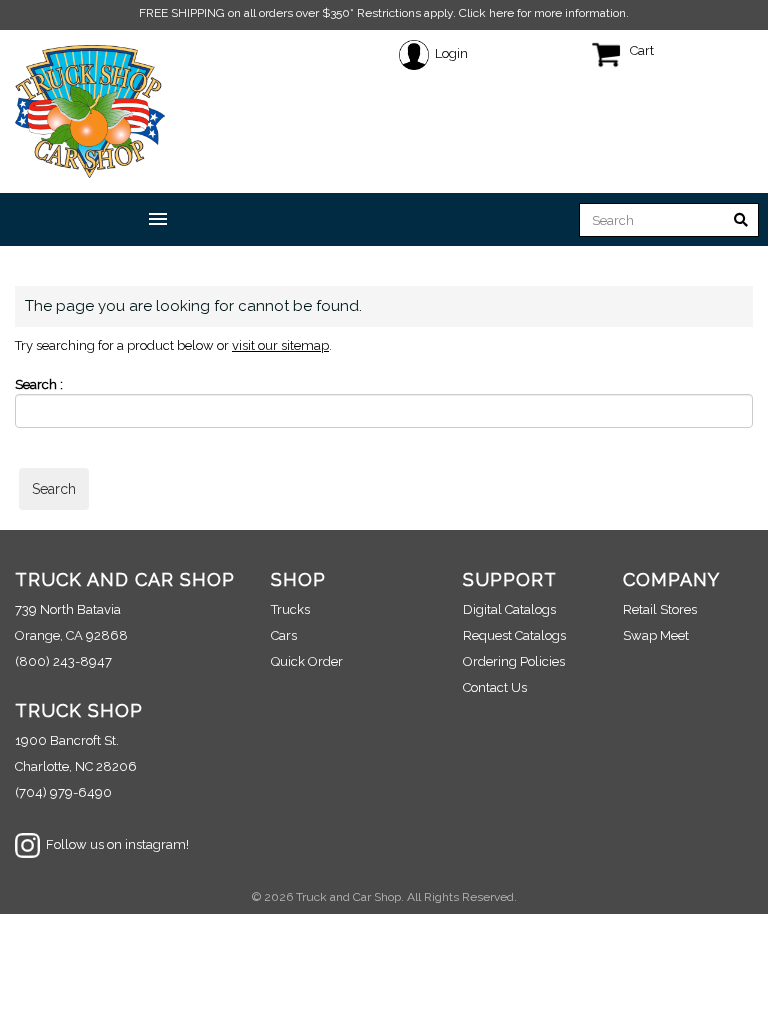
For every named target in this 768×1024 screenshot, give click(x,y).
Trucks (290, 609)
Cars (284, 635)
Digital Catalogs (509, 609)
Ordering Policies (514, 661)
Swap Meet (656, 635)
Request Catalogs (514, 635)
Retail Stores (660, 609)
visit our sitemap (280, 345)
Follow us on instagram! (114, 844)
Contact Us (495, 687)
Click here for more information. (544, 13)
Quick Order (307, 661)
